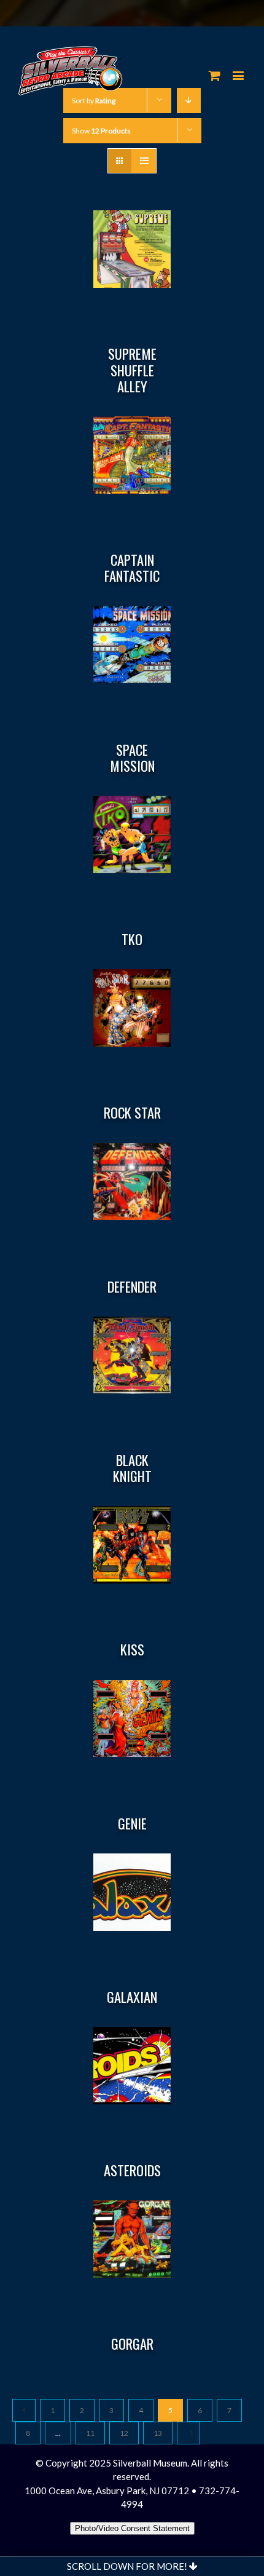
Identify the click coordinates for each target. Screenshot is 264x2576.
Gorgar (132, 2344)
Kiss (132, 1649)
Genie (132, 1823)
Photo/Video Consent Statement (132, 2528)
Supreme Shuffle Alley (132, 370)
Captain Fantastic (132, 568)
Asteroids (132, 2170)
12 (124, 2433)
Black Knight (132, 1468)
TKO (132, 939)
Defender (132, 1286)
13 (158, 2433)
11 (90, 2433)
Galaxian (132, 1997)
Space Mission (132, 758)
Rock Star (132, 1112)
